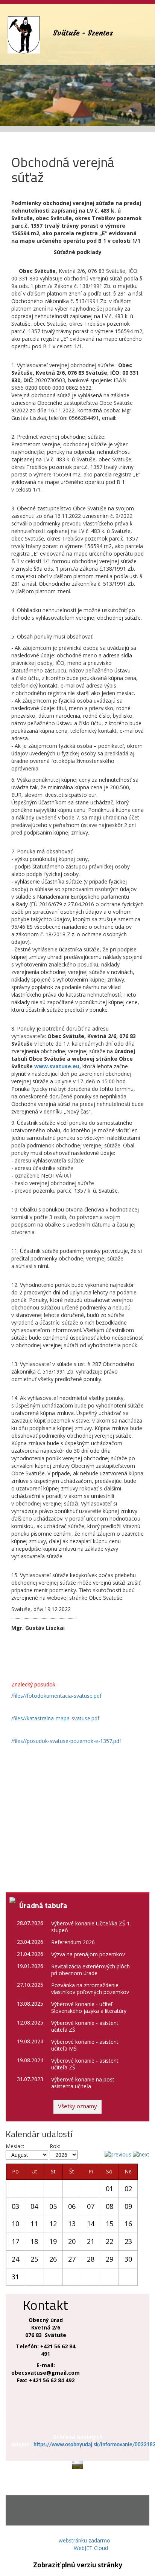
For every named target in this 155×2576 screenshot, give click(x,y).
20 (72, 2241)
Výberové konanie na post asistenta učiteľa (83, 2083)
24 (15, 2259)
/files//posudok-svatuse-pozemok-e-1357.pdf (66, 1741)
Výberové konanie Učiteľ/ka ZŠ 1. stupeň (91, 1927)
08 (109, 2206)
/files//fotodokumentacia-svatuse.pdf (56, 1696)
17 (15, 2241)
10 (15, 2224)
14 (91, 2224)
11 (34, 2224)
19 (53, 2241)
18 (34, 2241)
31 (15, 2277)
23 (128, 2241)
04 (34, 2206)
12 (53, 2224)
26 (53, 2259)
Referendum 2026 (73, 1942)
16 (128, 2224)
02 (128, 2189)
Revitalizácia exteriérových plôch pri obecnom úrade (90, 1970)
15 (109, 2224)
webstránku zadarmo (84, 2540)
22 (109, 2241)
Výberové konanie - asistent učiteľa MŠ (85, 2045)
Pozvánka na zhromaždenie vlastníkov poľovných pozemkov (90, 1989)
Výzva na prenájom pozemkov (88, 1954)
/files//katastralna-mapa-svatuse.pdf (55, 1718)
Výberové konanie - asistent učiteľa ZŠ (85, 2026)
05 (53, 2206)
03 (15, 2206)
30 (128, 2259)
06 (72, 2206)
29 (109, 2259)
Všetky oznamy (77, 2106)
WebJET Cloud (91, 2548)
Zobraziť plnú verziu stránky (78, 2565)
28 (91, 2259)
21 (91, 2241)
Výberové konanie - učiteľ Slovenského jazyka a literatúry (89, 2007)
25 (34, 2259)
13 (72, 2224)
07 (91, 2206)
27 (72, 2259)
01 (109, 2189)
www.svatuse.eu (57, 1066)
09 (128, 2206)
